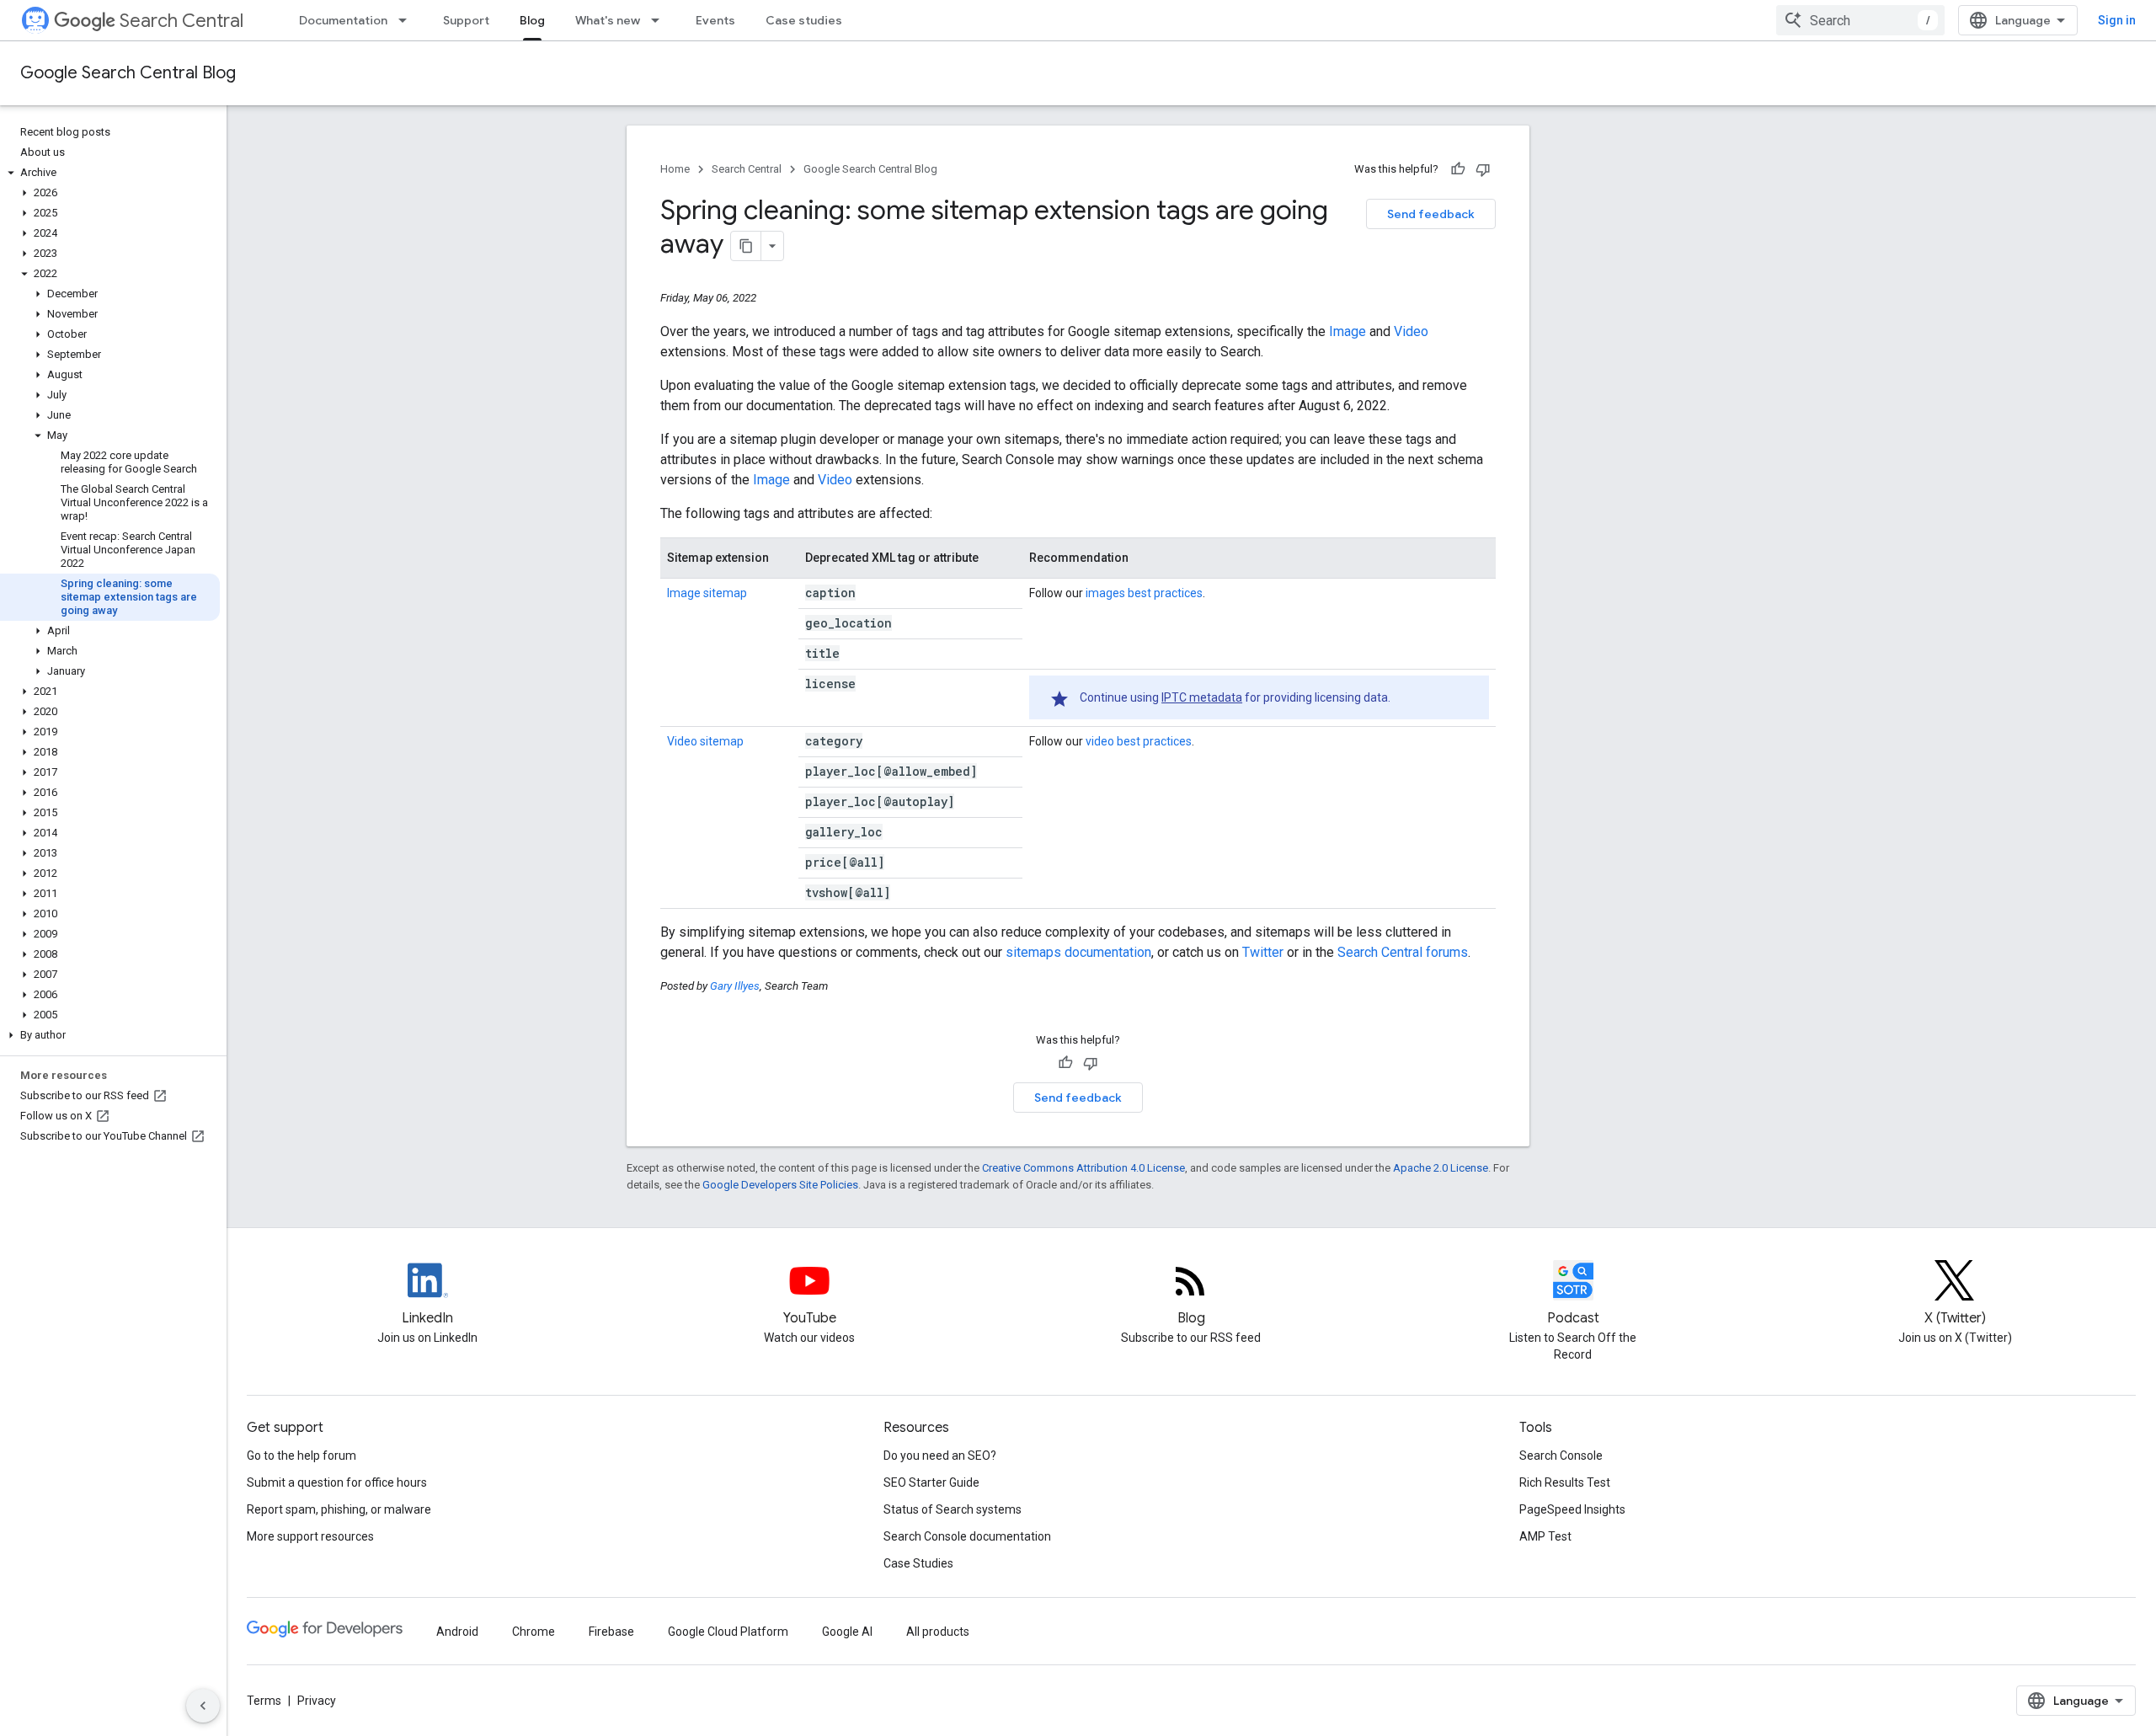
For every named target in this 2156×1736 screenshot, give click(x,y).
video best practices (1139, 741)
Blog (532, 20)
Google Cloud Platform (728, 1632)
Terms (264, 1701)
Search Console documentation (967, 1536)
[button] (110, 173)
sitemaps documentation (1078, 952)
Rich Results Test (1565, 1482)
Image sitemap (707, 593)
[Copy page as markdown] (746, 246)
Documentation (343, 20)
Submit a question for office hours (337, 1482)
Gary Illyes (735, 986)
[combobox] (1860, 20)
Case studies (804, 20)
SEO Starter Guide (931, 1482)
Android (457, 1632)
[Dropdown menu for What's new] (660, 20)
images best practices (1144, 593)
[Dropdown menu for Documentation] (408, 20)
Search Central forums (1403, 952)
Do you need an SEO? (940, 1456)
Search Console (1561, 1456)
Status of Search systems (953, 1509)
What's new (608, 20)
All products (938, 1632)
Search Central (181, 21)
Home (675, 169)
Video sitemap (705, 741)
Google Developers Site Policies (780, 1185)
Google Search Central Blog (128, 73)
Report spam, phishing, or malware (339, 1509)
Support (466, 20)
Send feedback (1431, 214)
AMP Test (1545, 1536)
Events (715, 20)
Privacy (317, 1701)
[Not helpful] (1483, 169)
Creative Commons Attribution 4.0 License (1083, 1168)
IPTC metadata (1202, 697)
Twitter (1263, 952)
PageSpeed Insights (1572, 1509)
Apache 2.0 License (1441, 1168)
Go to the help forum (302, 1456)
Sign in (2117, 20)
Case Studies (918, 1563)
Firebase (611, 1632)
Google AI (847, 1632)
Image (1347, 331)
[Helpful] (1458, 169)
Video (1411, 331)
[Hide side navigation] (203, 1706)
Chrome (534, 1632)
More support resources (310, 1536)
